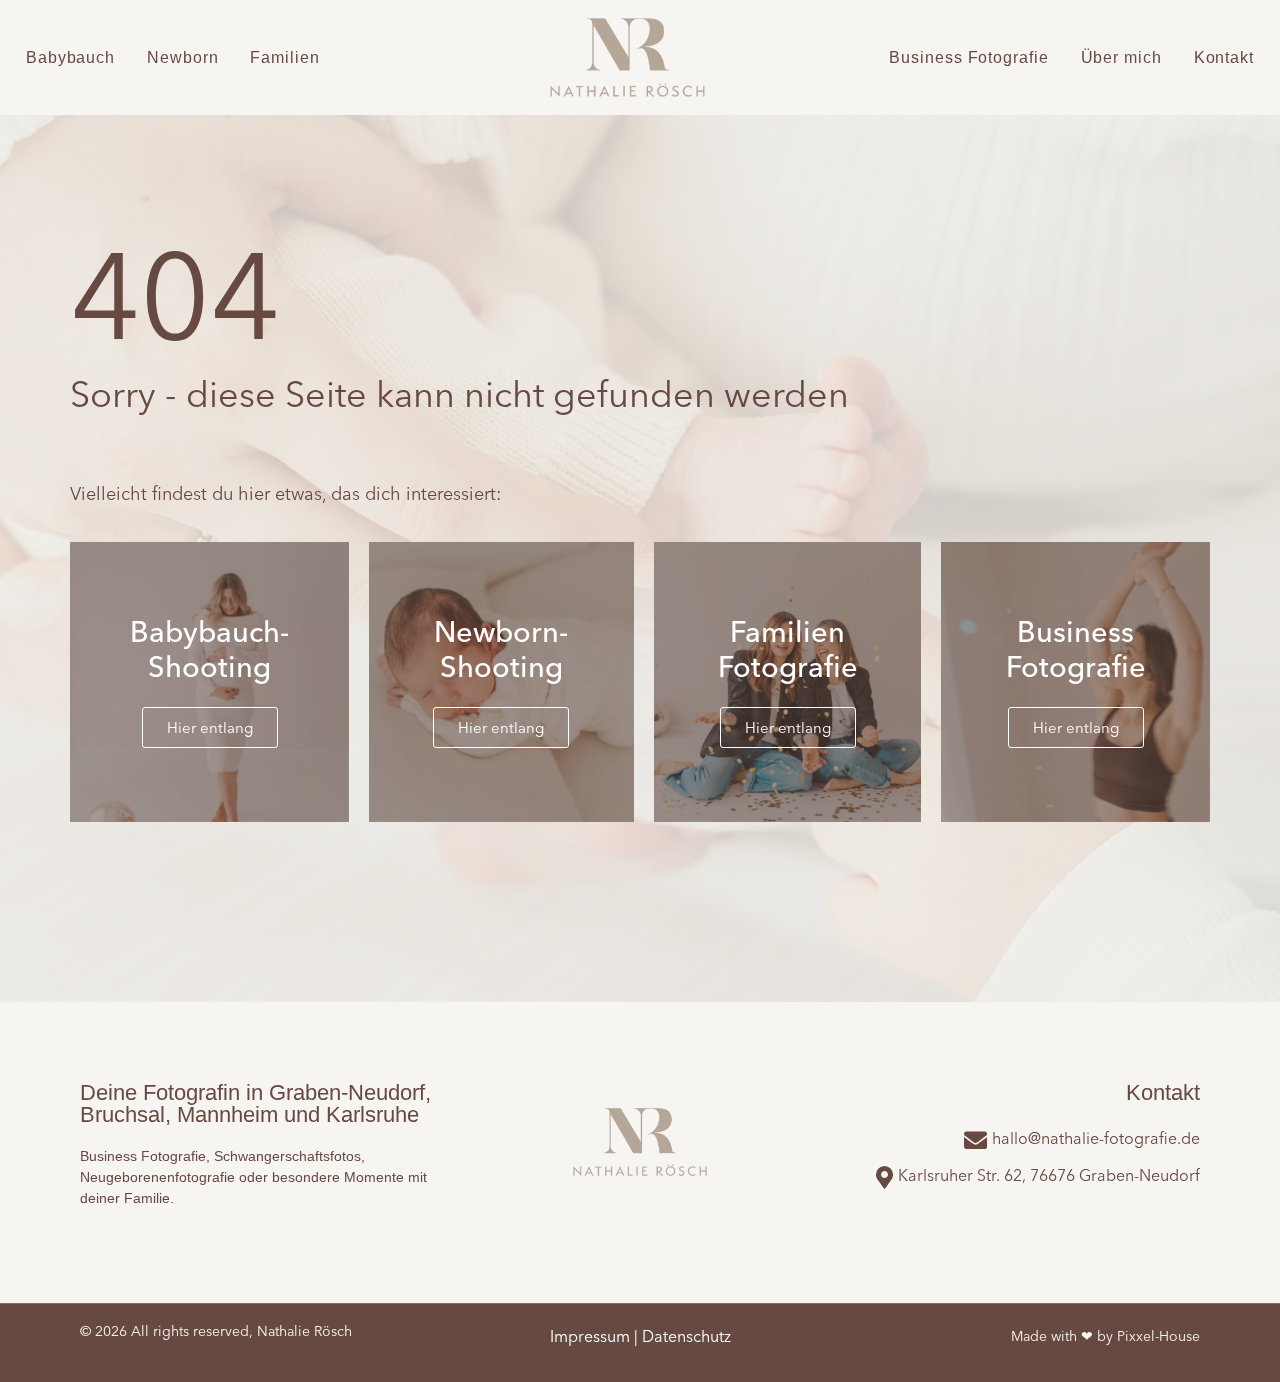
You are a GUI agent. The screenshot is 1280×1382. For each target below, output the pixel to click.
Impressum (590, 1336)
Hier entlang (210, 727)
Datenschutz (686, 1336)
